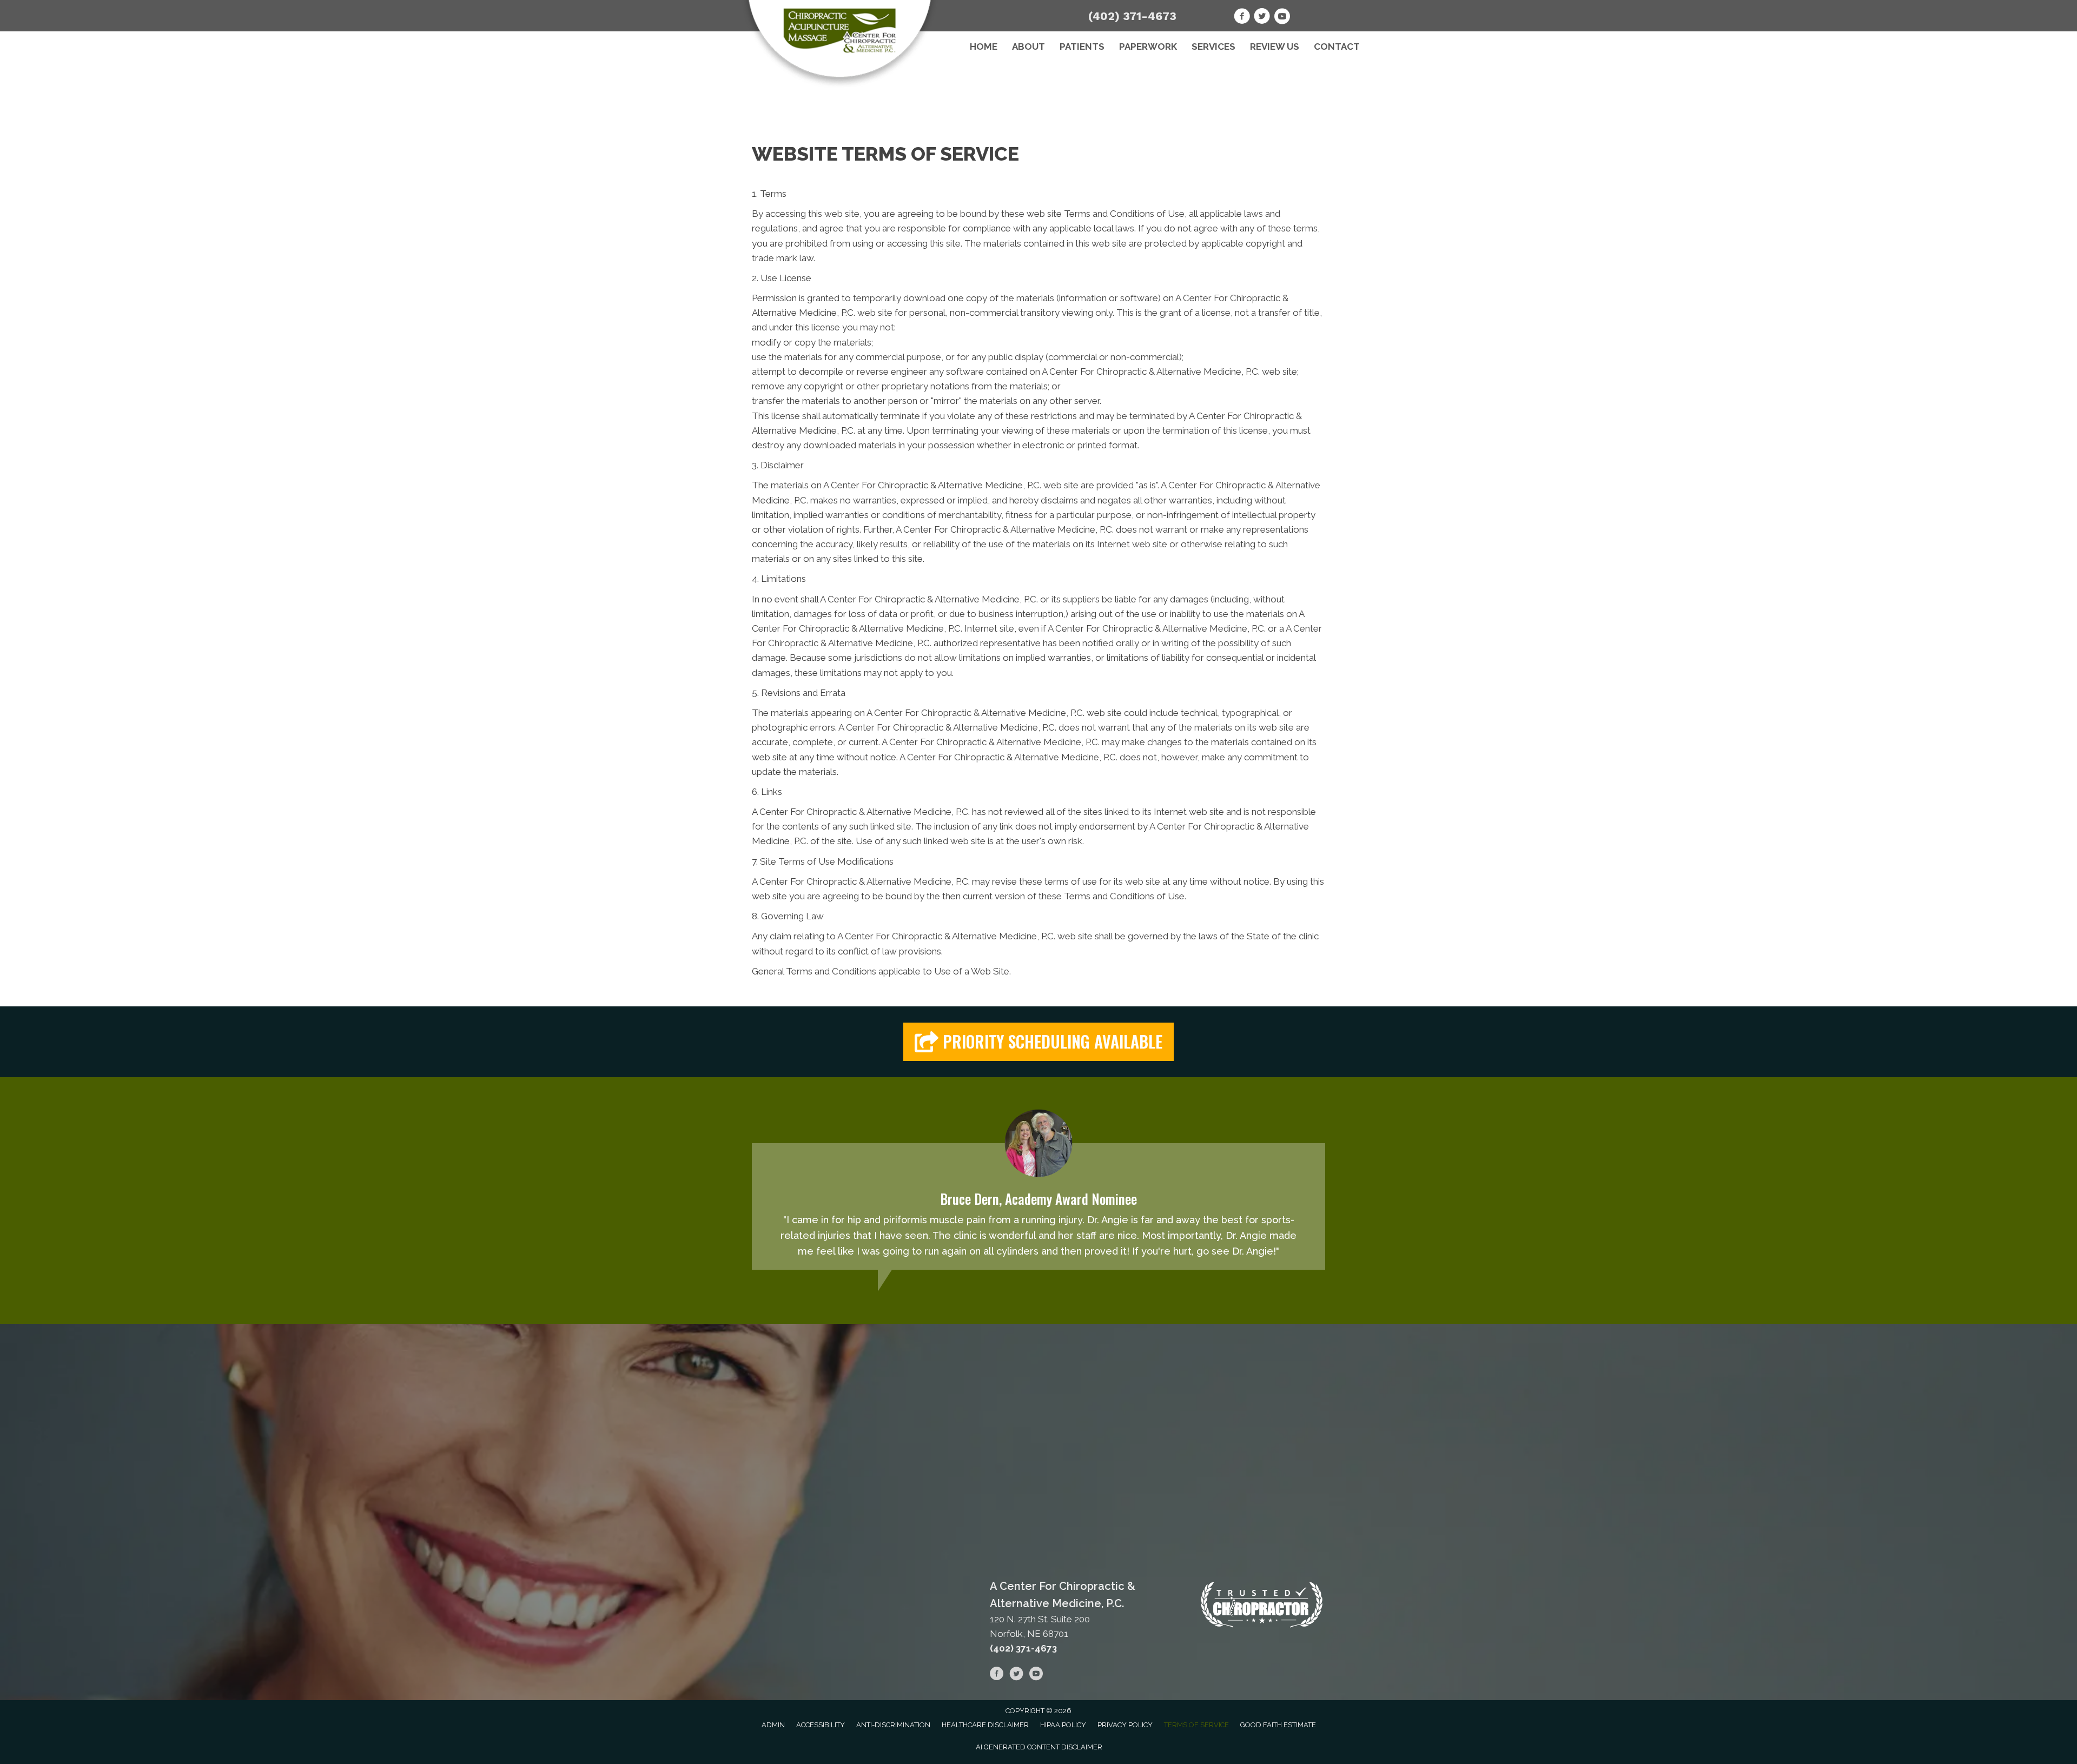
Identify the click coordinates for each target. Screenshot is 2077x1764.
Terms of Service (1196, 1725)
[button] (1038, 1042)
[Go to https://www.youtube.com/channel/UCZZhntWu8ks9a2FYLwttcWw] (1282, 18)
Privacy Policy (1125, 1725)
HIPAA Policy (1063, 1725)
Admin (773, 1725)
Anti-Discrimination (893, 1725)
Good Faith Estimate (1278, 1725)
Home (984, 47)
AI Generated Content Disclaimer (1039, 1747)
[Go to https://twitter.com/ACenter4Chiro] (1262, 18)
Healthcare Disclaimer (985, 1725)
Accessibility (821, 1725)
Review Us (1275, 47)
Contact (1337, 47)
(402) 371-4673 (1132, 16)
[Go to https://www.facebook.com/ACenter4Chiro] (1242, 18)
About (1028, 47)
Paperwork (1148, 47)
